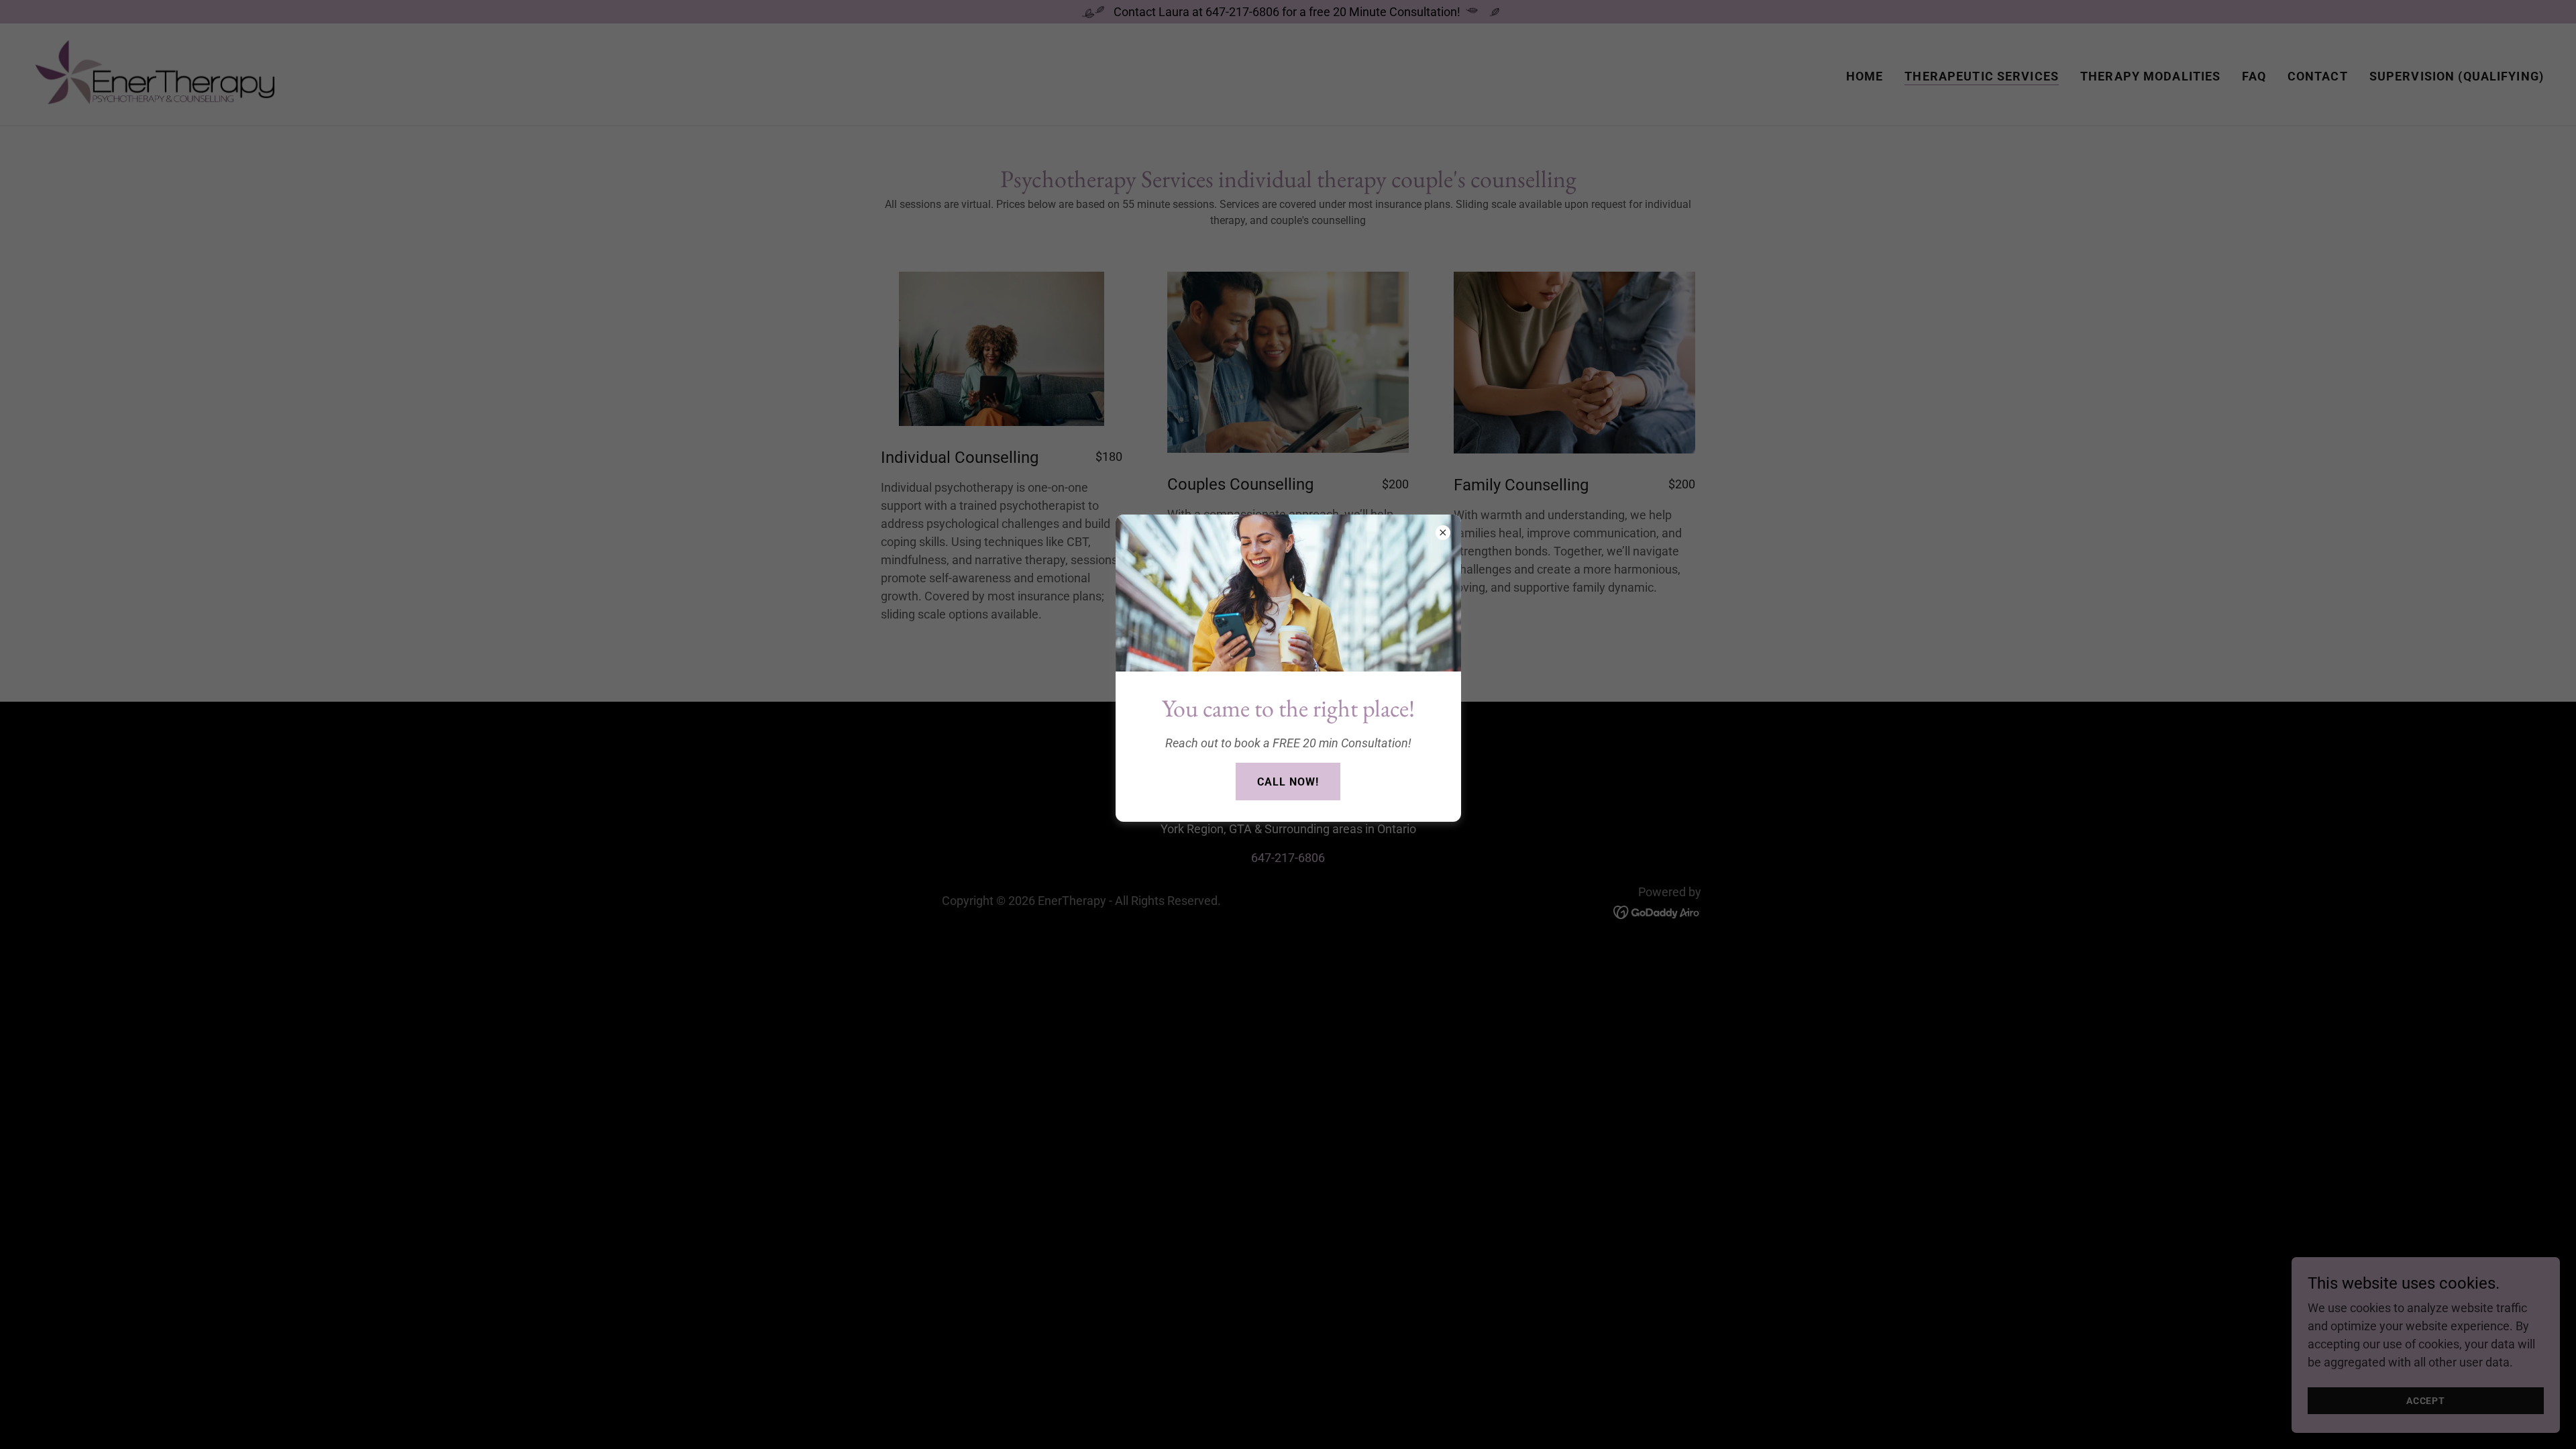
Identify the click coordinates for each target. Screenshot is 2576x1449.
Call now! (1288, 782)
